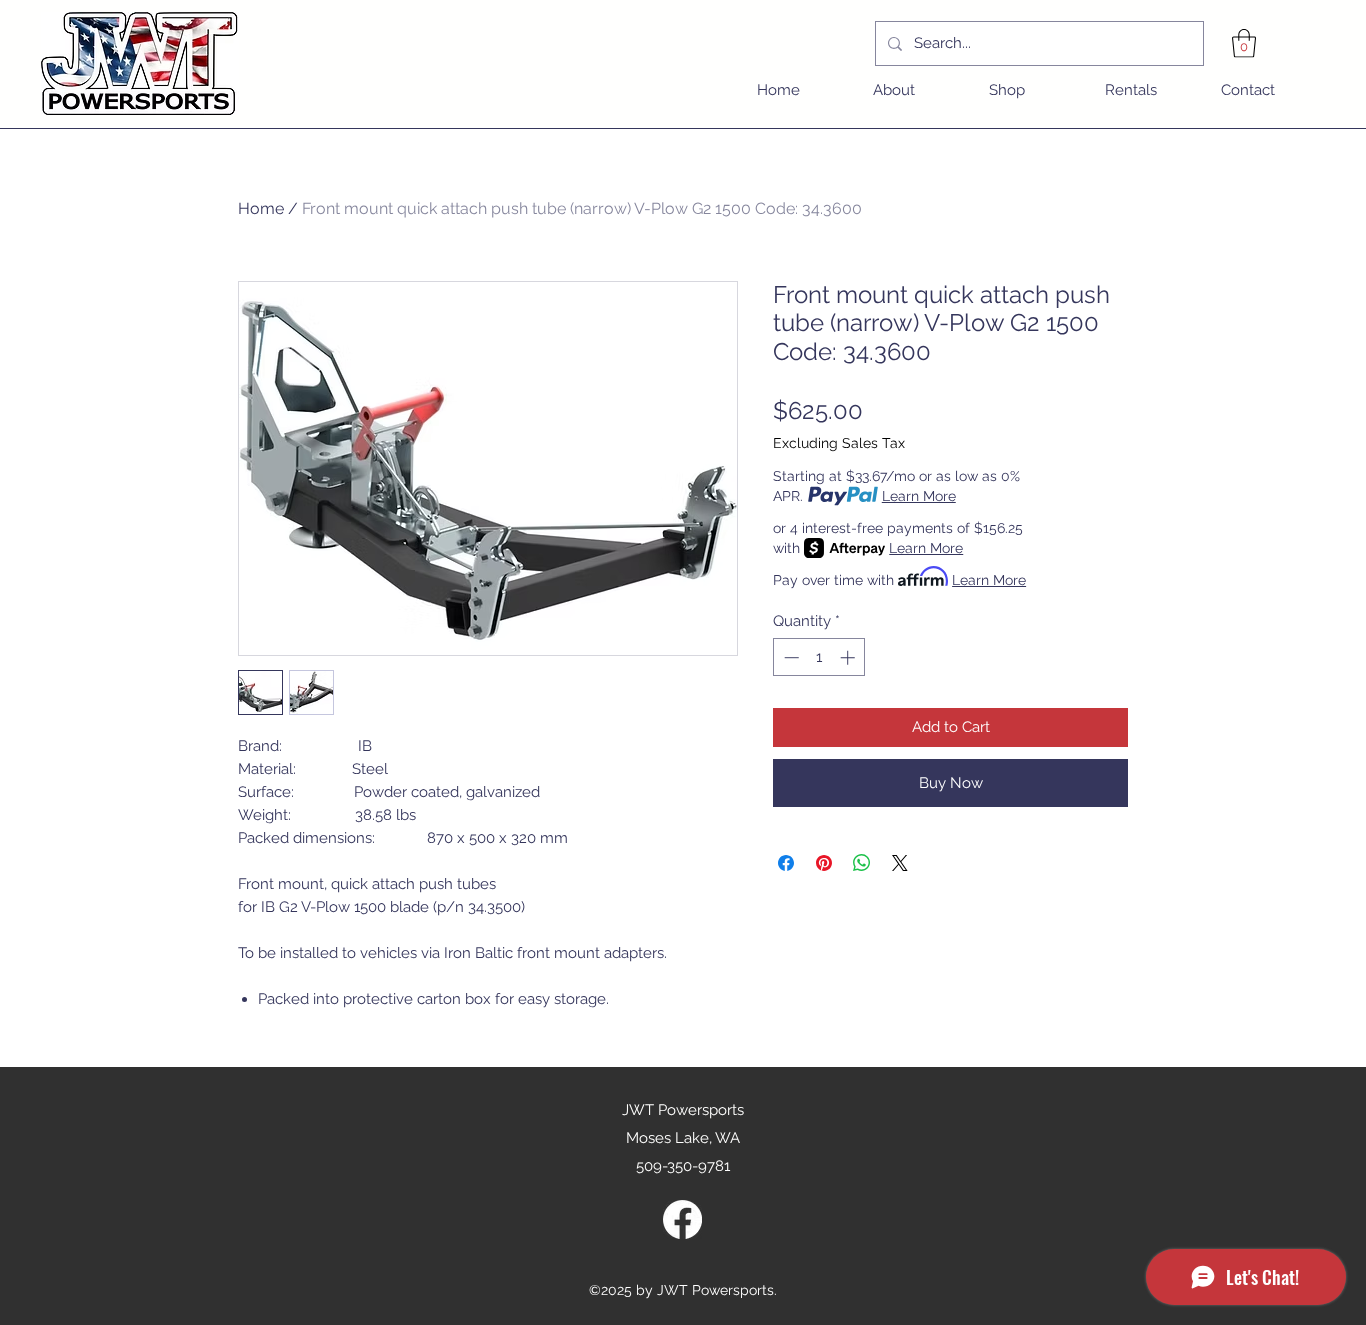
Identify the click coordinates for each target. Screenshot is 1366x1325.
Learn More (919, 496)
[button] (1244, 43)
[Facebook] (682, 1219)
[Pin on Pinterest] (824, 863)
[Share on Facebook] (786, 863)
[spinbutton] (819, 657)
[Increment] (849, 657)
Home (261, 208)
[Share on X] (900, 863)
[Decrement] (789, 657)
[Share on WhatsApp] (862, 863)
